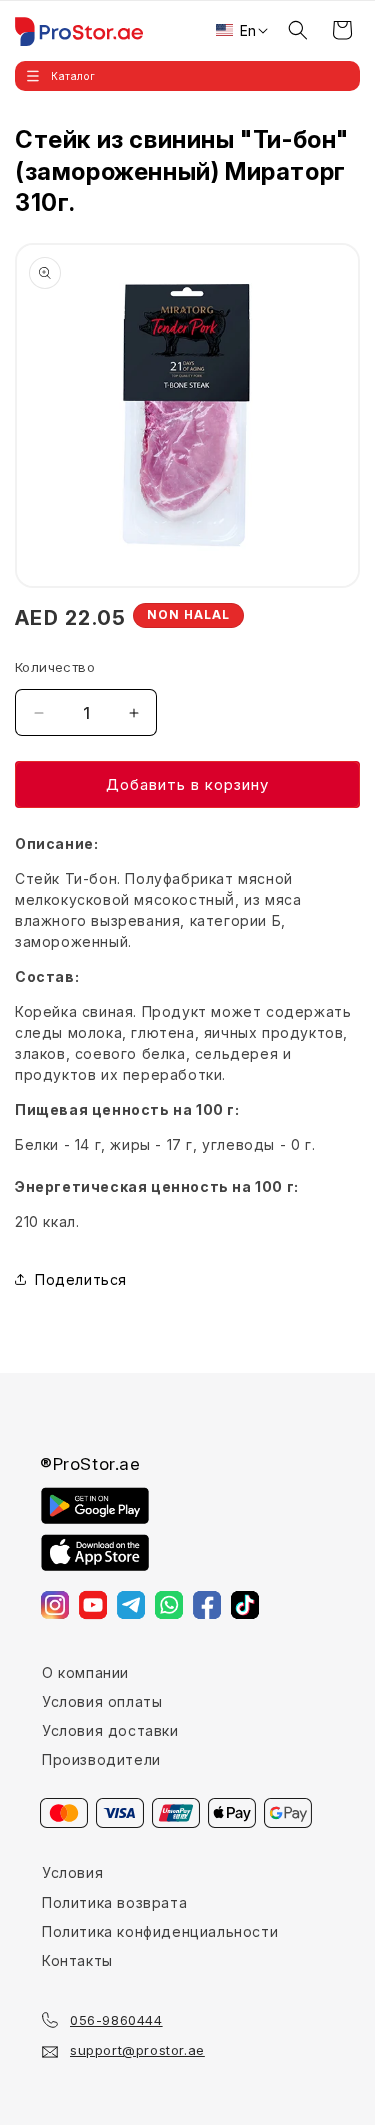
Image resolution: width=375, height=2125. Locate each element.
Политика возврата (114, 1902)
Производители (101, 1759)
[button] (187, 76)
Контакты (77, 1960)
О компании (85, 1672)
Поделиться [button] (81, 1279)
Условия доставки (110, 1730)
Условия (72, 1872)
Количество (55, 667)
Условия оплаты (102, 1701)
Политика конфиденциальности (160, 1931)
